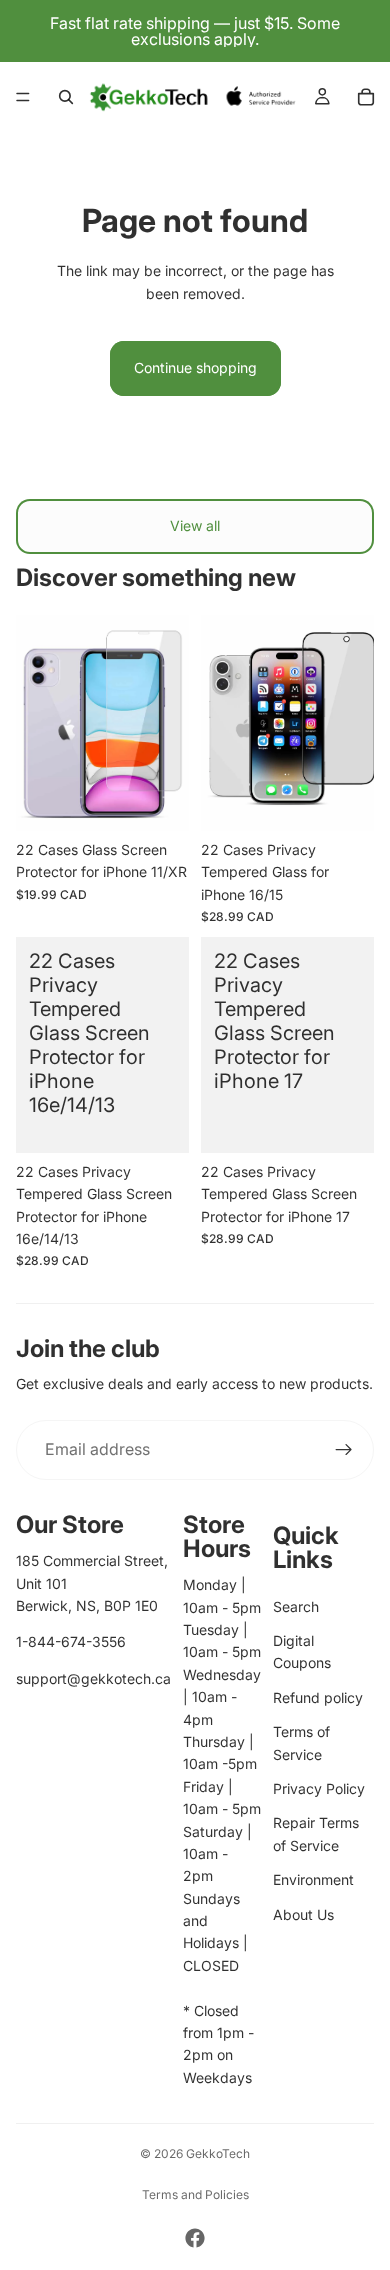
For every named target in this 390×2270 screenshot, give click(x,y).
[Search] (66, 97)
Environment (313, 1879)
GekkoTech (218, 2153)
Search (296, 1606)
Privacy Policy (319, 1788)
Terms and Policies (195, 2194)
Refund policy (318, 1697)
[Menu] (23, 97)
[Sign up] (344, 1450)
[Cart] (366, 97)
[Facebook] (195, 2238)
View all (195, 525)
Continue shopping (195, 367)
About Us (303, 1914)
